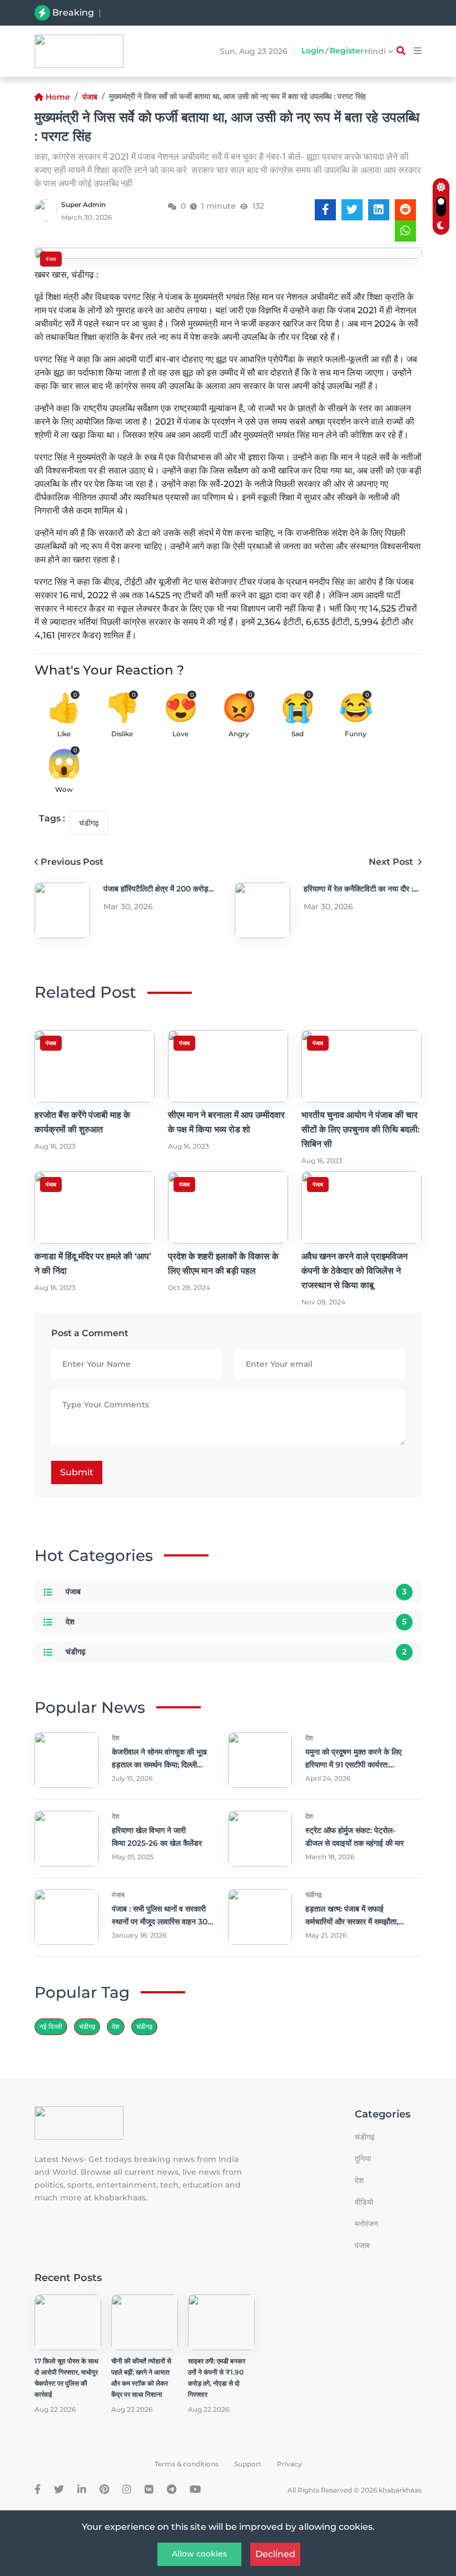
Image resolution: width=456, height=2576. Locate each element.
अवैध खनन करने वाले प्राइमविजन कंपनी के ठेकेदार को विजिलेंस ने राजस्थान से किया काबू (355, 1271)
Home (58, 97)
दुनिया (363, 2159)
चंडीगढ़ (144, 2026)
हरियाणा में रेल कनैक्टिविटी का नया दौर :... (361, 889)
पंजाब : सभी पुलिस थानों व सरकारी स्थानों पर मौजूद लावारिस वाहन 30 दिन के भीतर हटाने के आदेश (160, 1922)
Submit (77, 1472)
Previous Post (72, 862)
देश (70, 1622)
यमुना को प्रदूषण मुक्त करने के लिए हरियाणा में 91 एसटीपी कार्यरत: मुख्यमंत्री (353, 1765)
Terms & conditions (187, 2464)
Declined (275, 2554)
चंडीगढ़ (89, 823)
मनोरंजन (366, 2224)
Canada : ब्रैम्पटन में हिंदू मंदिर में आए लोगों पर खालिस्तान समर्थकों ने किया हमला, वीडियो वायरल (229, 13)
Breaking (73, 13)
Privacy (289, 2464)
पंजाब (90, 97)
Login (313, 51)
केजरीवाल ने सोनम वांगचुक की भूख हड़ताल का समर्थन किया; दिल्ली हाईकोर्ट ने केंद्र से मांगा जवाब (159, 1765)
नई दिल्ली (51, 2026)
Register (347, 51)
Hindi (376, 51)
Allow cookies (199, 2554)
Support (248, 2464)
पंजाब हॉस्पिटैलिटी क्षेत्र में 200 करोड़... (158, 889)
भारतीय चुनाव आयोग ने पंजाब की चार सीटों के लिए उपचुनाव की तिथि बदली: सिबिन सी (361, 1129)
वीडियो (364, 2202)
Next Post (392, 862)
